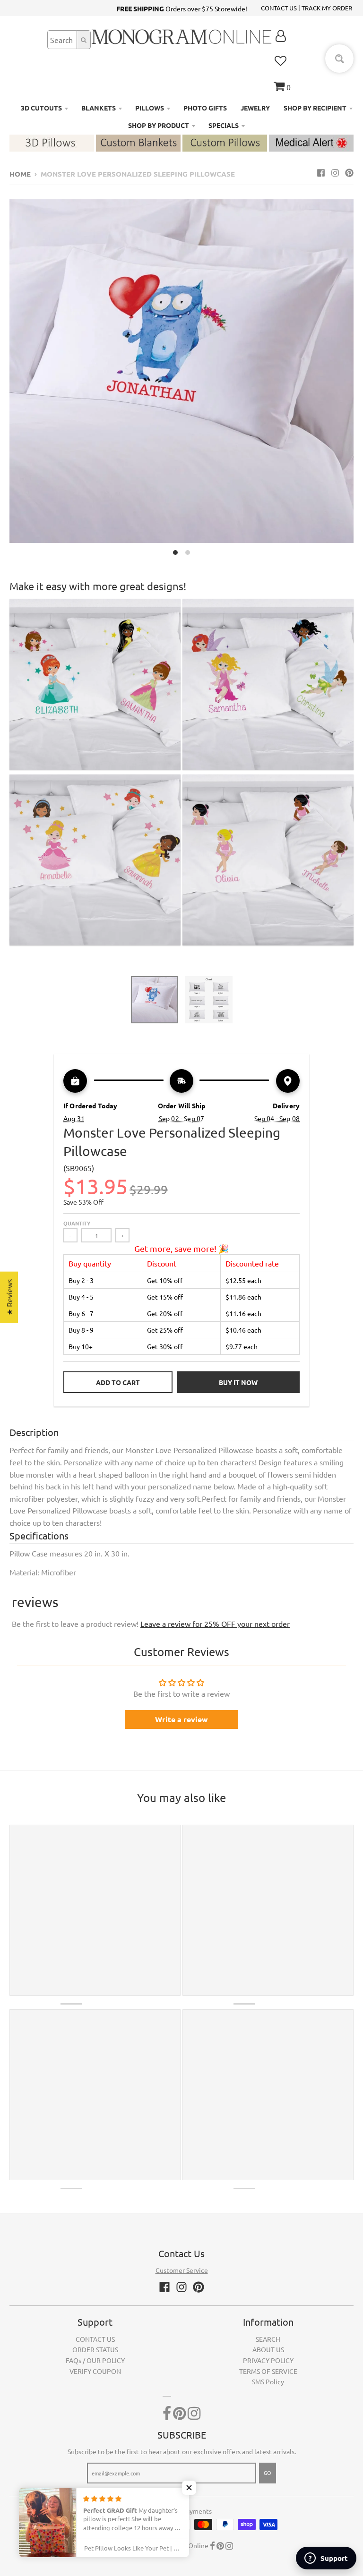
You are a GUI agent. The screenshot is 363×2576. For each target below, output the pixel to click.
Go (268, 2473)
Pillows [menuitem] (150, 108)
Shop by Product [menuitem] (159, 125)
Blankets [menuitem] (99, 108)
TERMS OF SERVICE (268, 2371)
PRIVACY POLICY (268, 2360)
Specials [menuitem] (224, 125)
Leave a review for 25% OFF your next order (215, 1624)
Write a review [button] (181, 1719)
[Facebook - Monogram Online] (321, 172)
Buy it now (238, 1382)
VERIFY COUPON (95, 2371)
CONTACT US (279, 8)
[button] (189, 2488)
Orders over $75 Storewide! (182, 9)
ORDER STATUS (95, 2349)
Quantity (77, 1223)
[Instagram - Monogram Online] (335, 172)
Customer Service (182, 2270)
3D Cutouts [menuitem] (41, 108)
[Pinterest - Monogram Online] (349, 172)
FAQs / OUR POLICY (95, 2360)
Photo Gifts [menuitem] (205, 108)
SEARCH (268, 2339)
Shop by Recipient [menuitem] (315, 108)
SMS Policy (268, 2381)
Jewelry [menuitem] (255, 108)
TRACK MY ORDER (327, 8)
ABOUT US (268, 2349)
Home (20, 174)
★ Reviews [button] (9, 1297)
